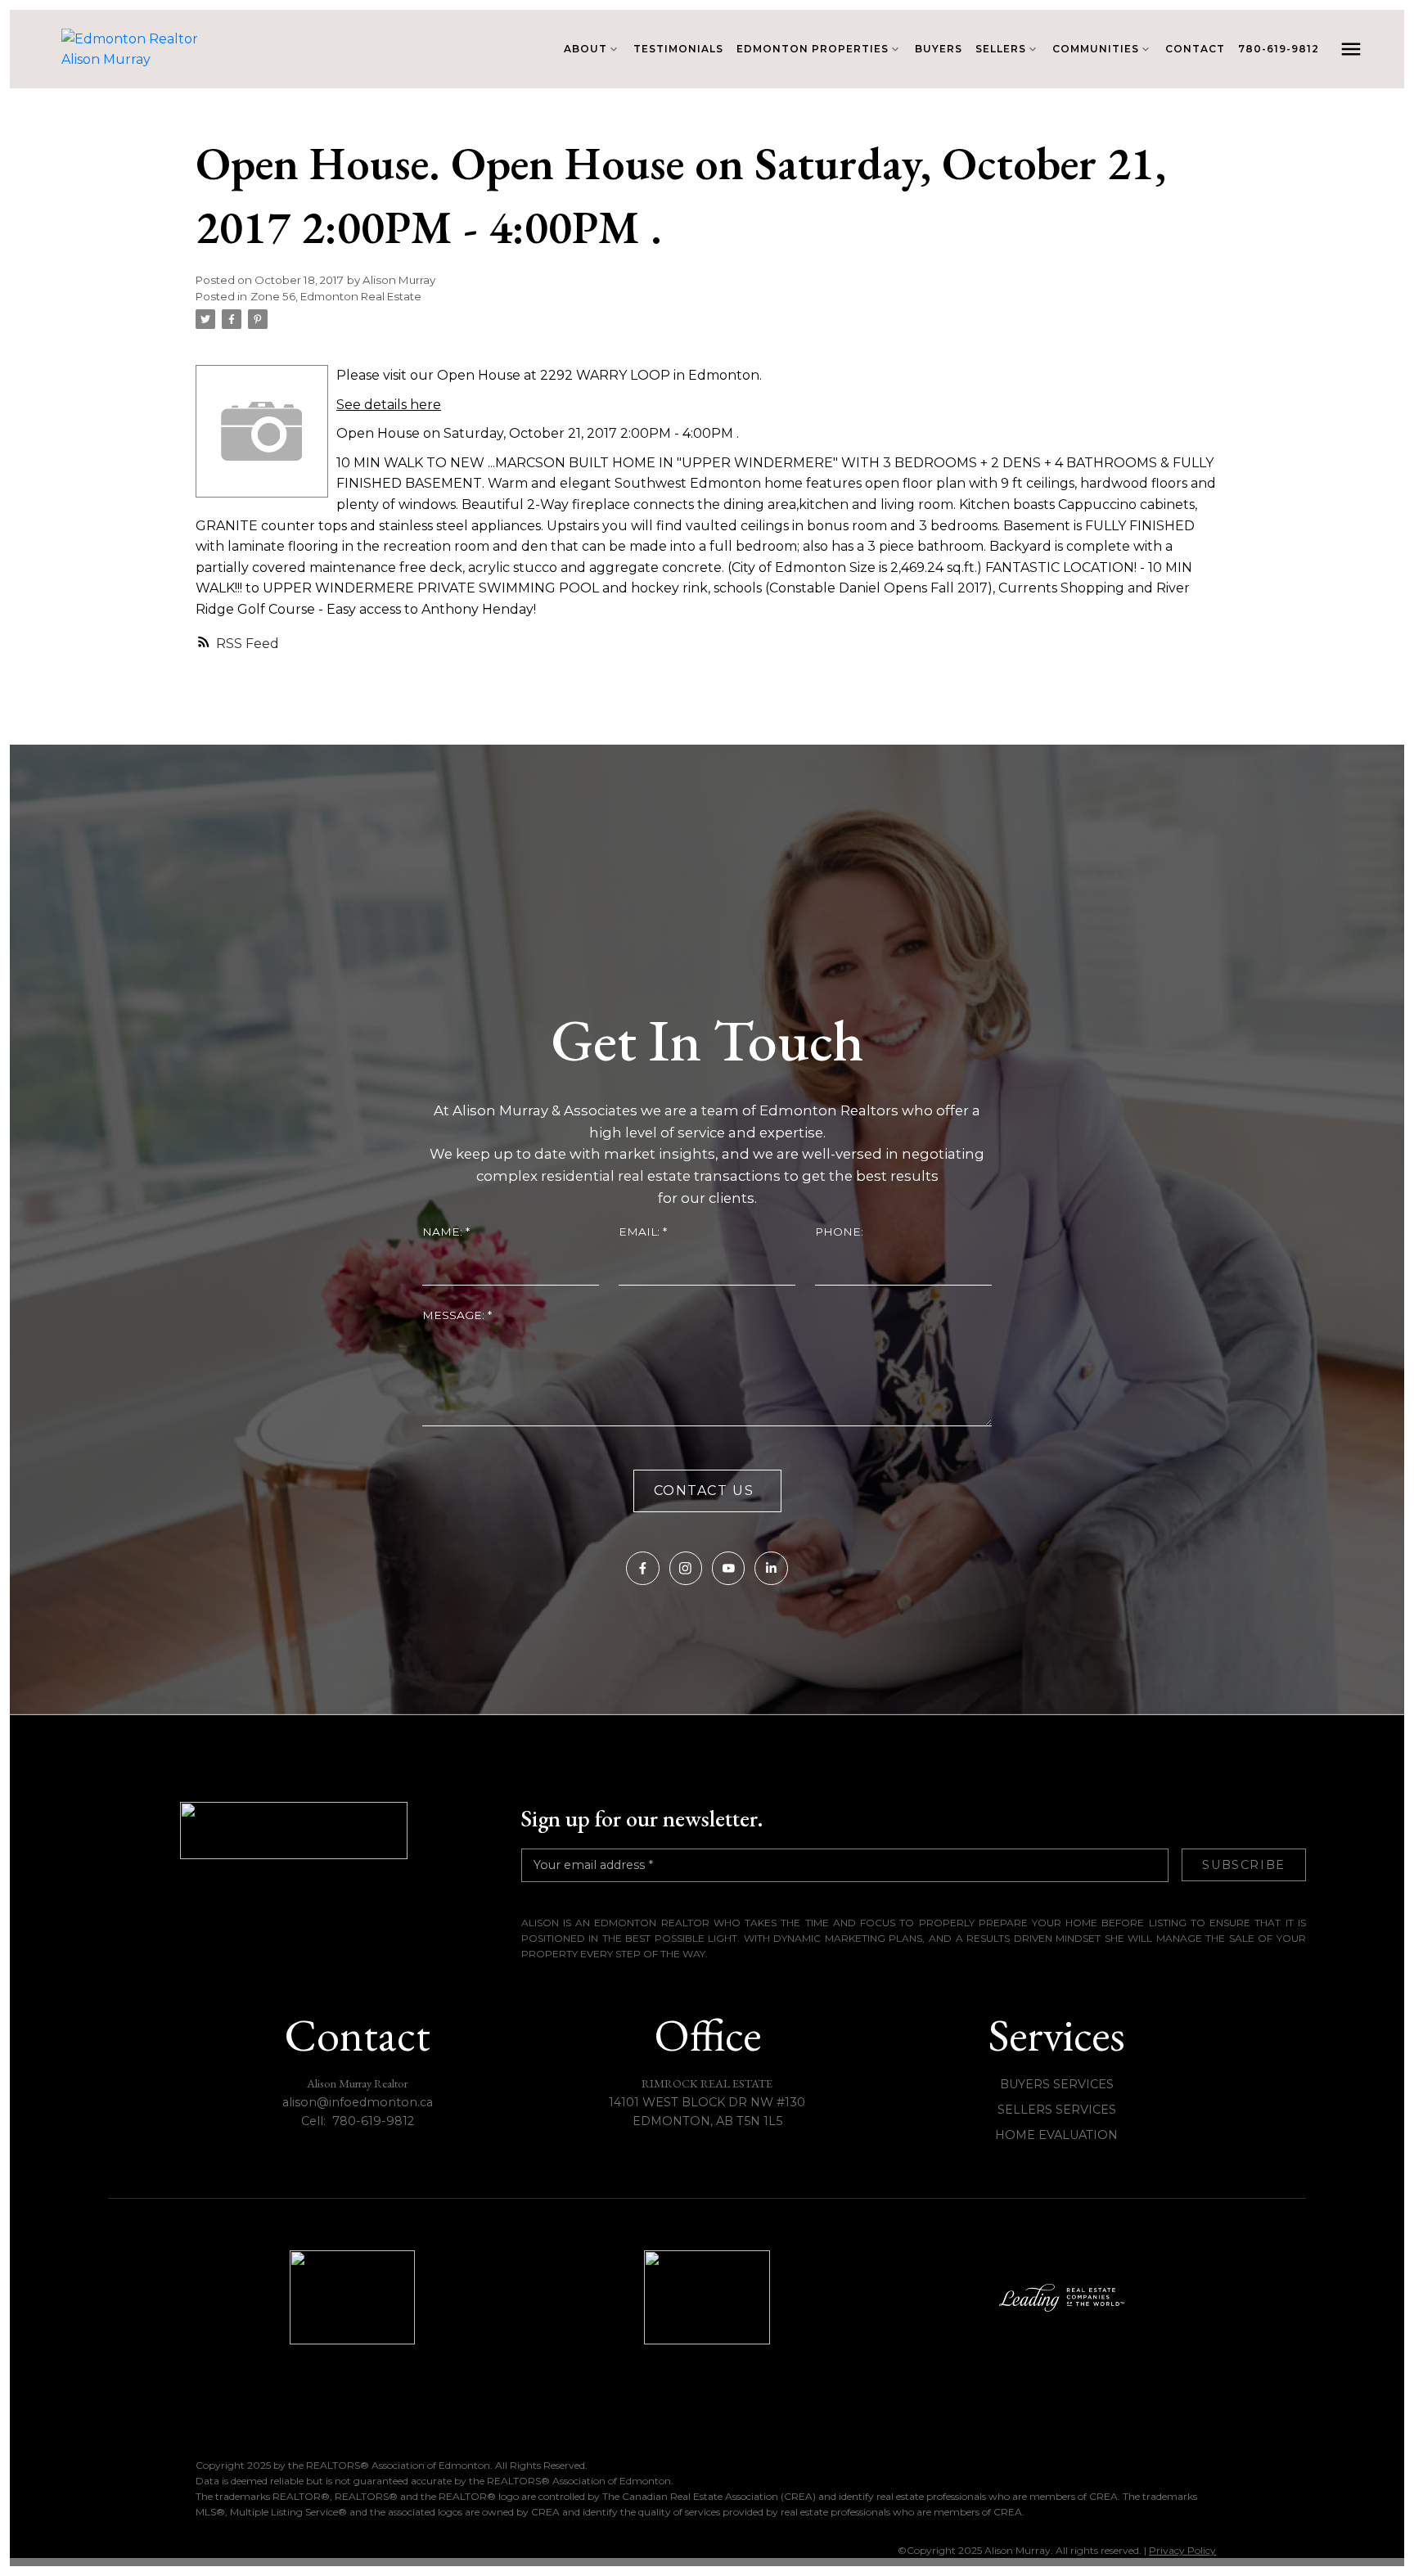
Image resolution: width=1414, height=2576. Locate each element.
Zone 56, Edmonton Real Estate (336, 296)
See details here (389, 405)
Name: (444, 1232)
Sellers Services (1057, 2110)
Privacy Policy (1182, 2550)
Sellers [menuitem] (1001, 49)
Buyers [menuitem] (939, 49)
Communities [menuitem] (1096, 49)
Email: (641, 1232)
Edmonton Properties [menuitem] (813, 49)
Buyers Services (1057, 2084)
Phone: (839, 1232)
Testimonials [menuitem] (678, 49)
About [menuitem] (585, 49)
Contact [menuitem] (1195, 49)
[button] (642, 1568)
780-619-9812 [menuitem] (1279, 49)
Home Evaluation (1056, 2135)
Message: (455, 1315)
